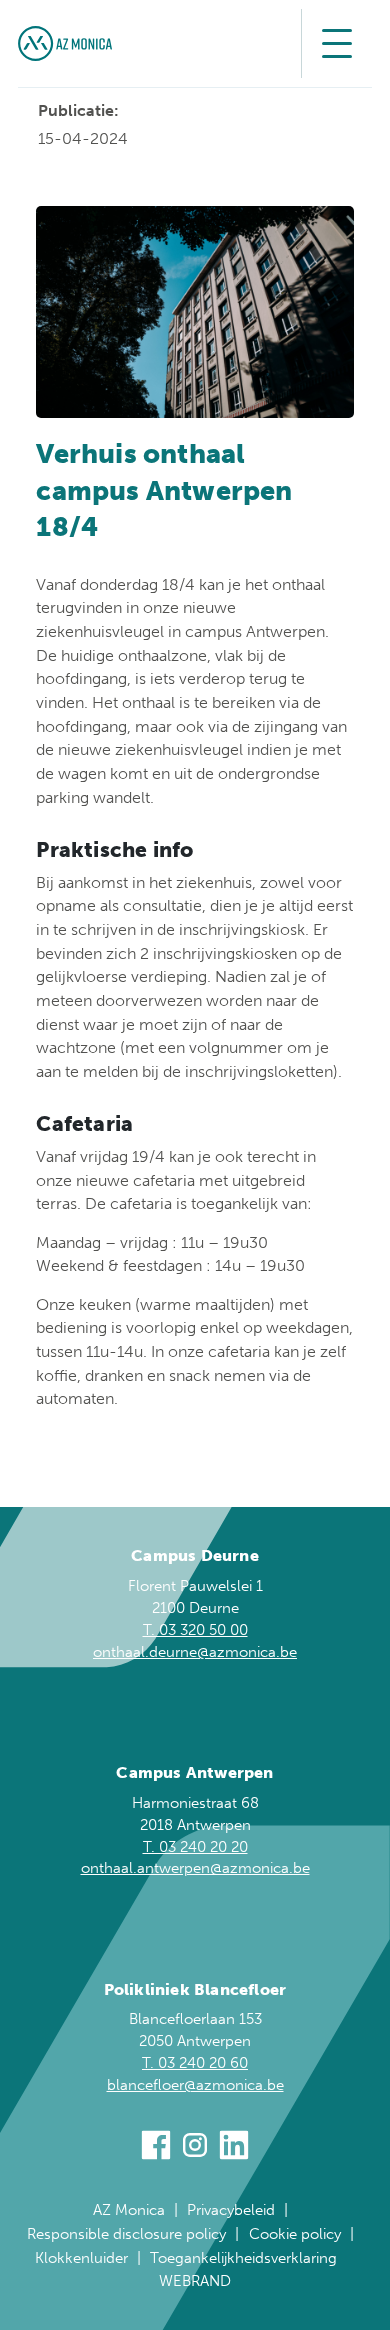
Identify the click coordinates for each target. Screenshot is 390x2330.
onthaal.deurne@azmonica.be (195, 1652)
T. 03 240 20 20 (195, 1847)
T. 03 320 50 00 (195, 1630)
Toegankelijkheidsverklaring (243, 2258)
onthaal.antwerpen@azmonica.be (195, 1868)
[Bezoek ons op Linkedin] (234, 2148)
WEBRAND (195, 2281)
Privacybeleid (231, 2210)
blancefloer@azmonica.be (195, 2085)
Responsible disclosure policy (126, 2234)
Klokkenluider (81, 2258)
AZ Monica (129, 2210)
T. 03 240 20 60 (195, 2063)
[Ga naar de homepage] (65, 43)
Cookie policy (295, 2234)
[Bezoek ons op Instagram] (195, 2148)
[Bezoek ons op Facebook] (156, 2148)
